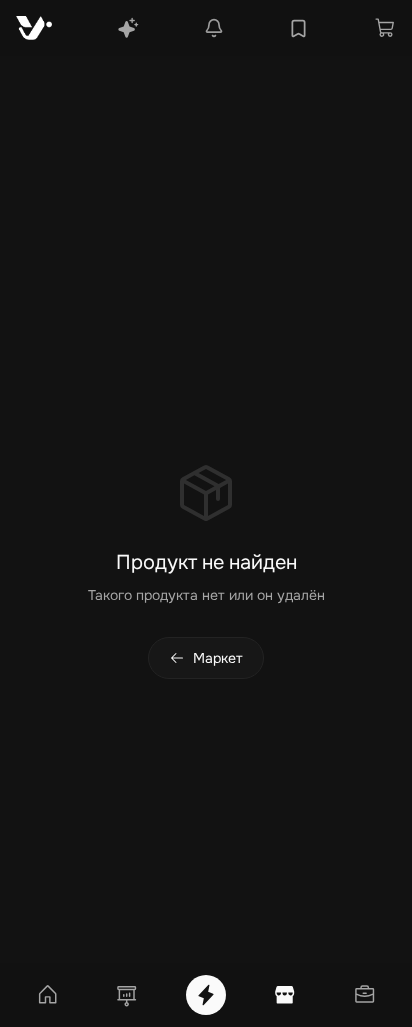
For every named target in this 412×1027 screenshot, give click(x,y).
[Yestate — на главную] (34, 28)
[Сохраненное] (298, 28)
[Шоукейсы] (127, 995)
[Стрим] (206, 995)
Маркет (218, 658)
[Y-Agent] (128, 28)
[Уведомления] (214, 28)
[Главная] (48, 995)
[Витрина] (285, 995)
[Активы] (364, 995)
